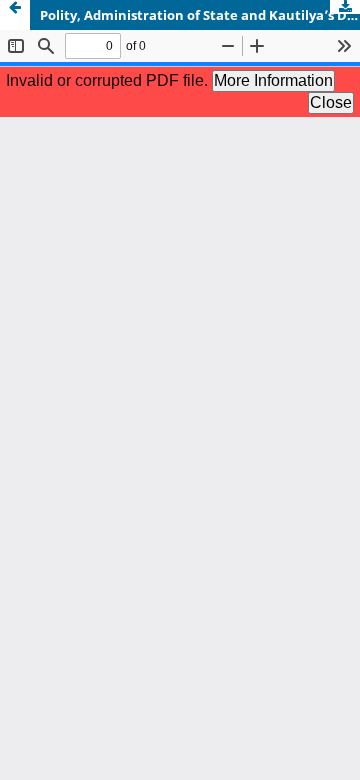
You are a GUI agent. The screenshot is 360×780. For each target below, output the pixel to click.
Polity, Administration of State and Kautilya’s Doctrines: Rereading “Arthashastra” (200, 15)
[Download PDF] (345, 7)
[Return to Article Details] (15, 15)
